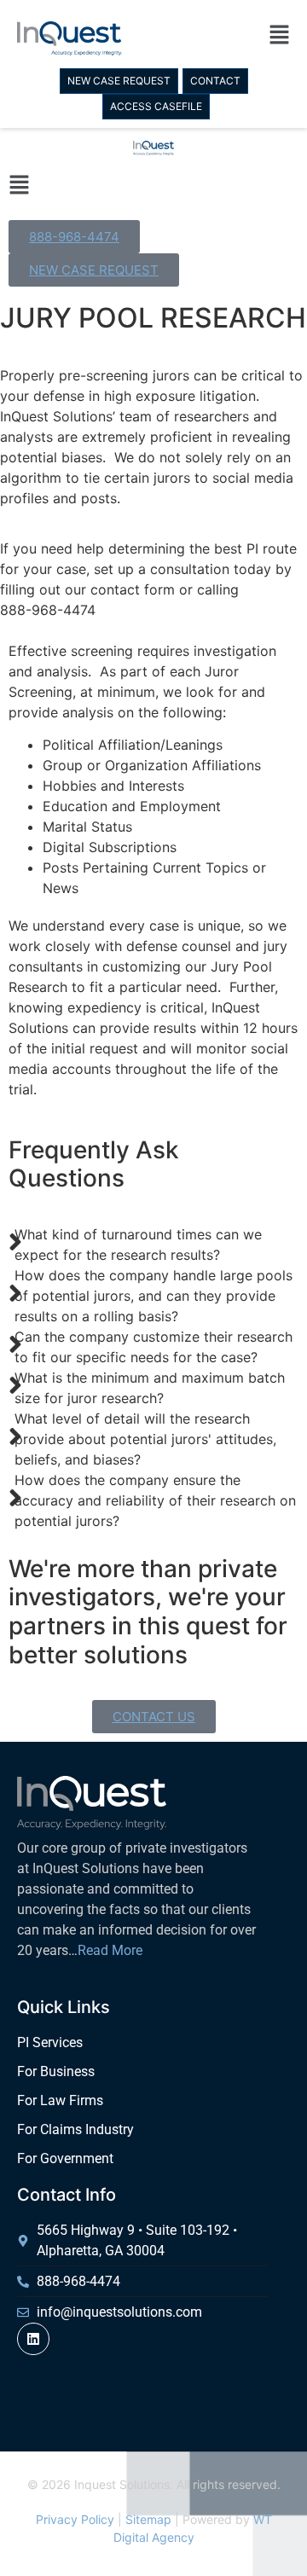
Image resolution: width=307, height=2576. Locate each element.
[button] (222, 38)
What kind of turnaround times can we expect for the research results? (138, 1244)
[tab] (153, 1244)
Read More (110, 1950)
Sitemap (148, 2519)
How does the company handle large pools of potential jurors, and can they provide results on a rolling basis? (153, 1296)
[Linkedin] (33, 2339)
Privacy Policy (75, 2519)
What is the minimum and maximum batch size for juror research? (150, 1388)
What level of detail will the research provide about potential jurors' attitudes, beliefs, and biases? (145, 1439)
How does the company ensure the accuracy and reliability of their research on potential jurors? (155, 1500)
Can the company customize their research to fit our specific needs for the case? (153, 1347)
